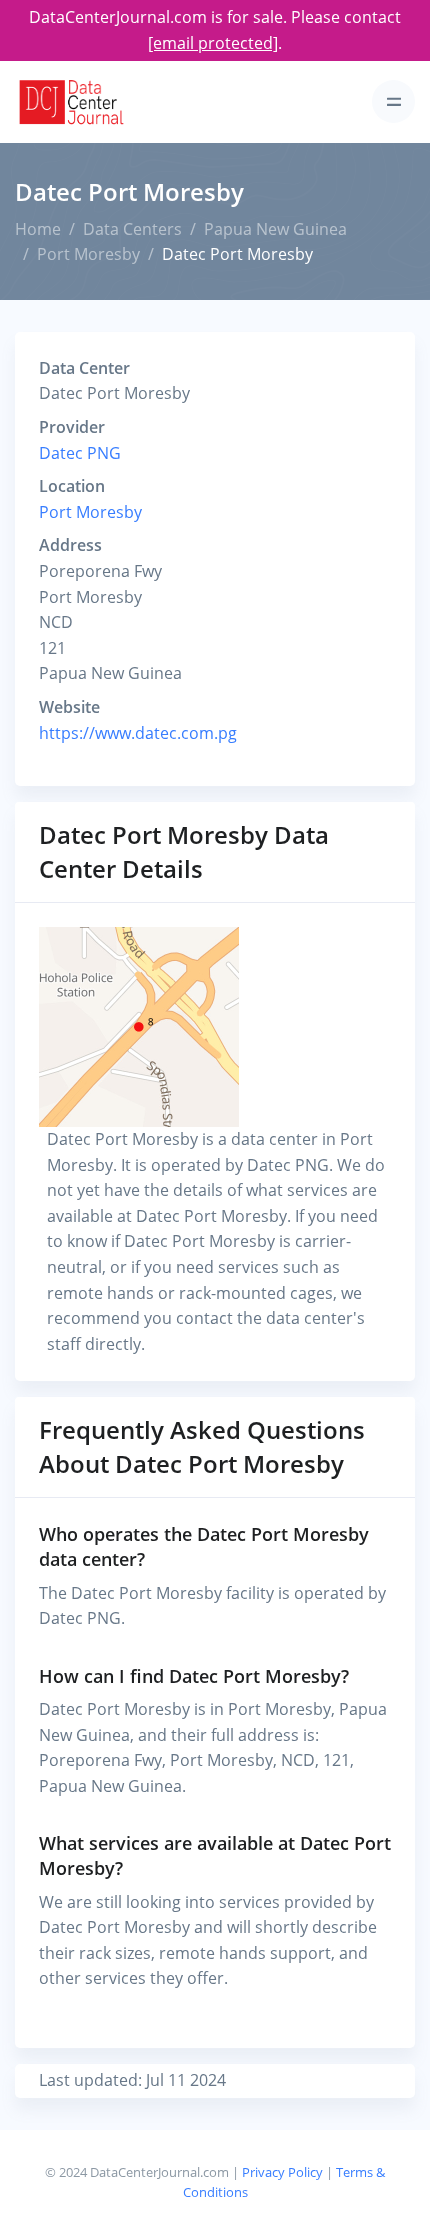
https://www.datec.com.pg (138, 733)
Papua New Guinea (275, 229)
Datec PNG (80, 453)
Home (38, 229)
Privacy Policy (282, 2172)
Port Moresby (88, 254)
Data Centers (132, 229)
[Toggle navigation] (393, 101)
